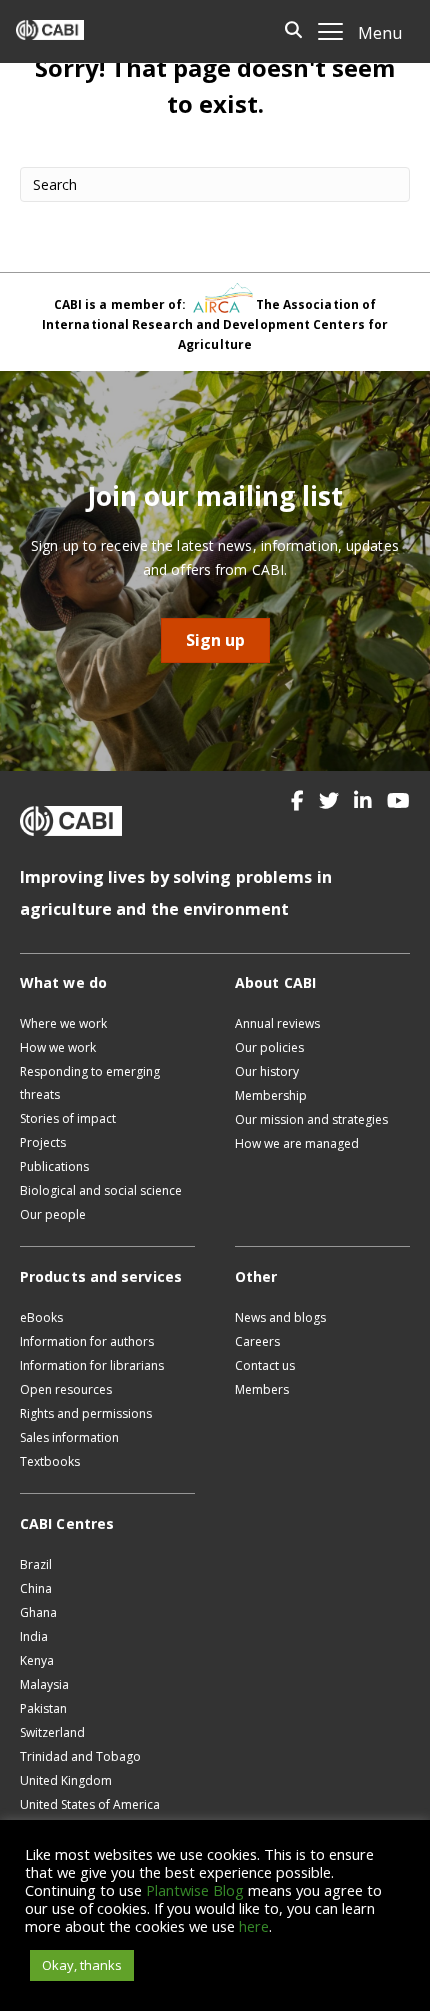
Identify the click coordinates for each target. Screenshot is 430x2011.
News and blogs (280, 1317)
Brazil (36, 1564)
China (36, 1588)
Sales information (69, 1437)
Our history (267, 1071)
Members (262, 1389)
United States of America (90, 1804)
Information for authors (87, 1341)
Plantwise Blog (195, 1890)
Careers (257, 1341)
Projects (43, 1142)
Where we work (63, 1023)
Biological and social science (101, 1190)
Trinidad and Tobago (80, 1756)
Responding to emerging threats (90, 1083)
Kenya (37, 1660)
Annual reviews (277, 1023)
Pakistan (43, 1708)
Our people (53, 1214)
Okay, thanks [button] (82, 1965)
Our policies (269, 1047)
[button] (297, 801)
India (34, 1636)
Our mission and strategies (311, 1119)
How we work (58, 1047)
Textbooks (50, 1461)
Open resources (66, 1389)
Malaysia (44, 1684)
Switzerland (52, 1732)
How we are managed (297, 1143)
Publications (54, 1166)
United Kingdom (66, 1780)
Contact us (265, 1365)
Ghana (38, 1612)
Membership (271, 1095)
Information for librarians (92, 1365)
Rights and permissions (86, 1413)
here (254, 1926)
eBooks (41, 1317)
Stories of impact (68, 1118)
